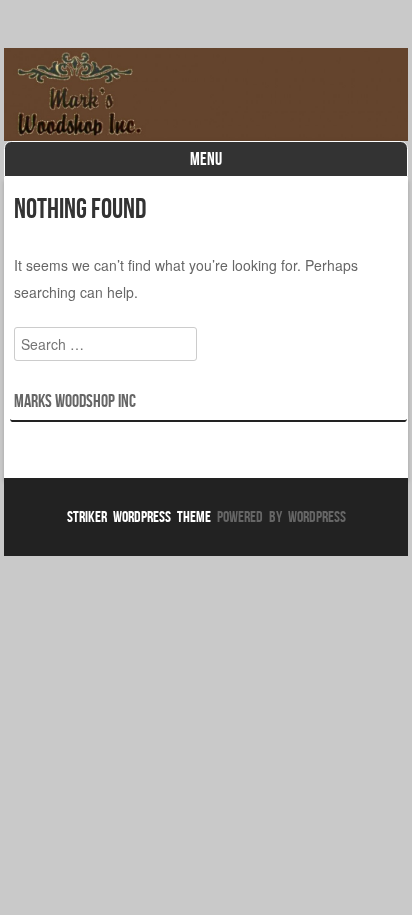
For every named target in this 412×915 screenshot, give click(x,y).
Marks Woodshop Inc (75, 401)
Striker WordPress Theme (139, 516)
